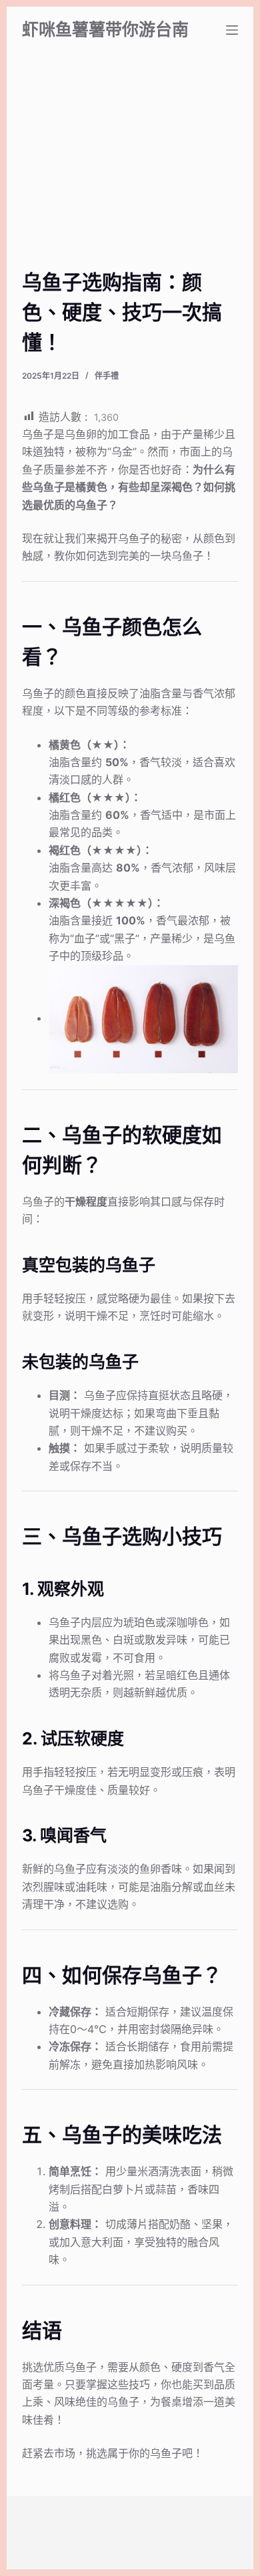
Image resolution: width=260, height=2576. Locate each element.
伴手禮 (107, 376)
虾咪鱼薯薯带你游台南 (105, 29)
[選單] (232, 30)
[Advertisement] (130, 177)
